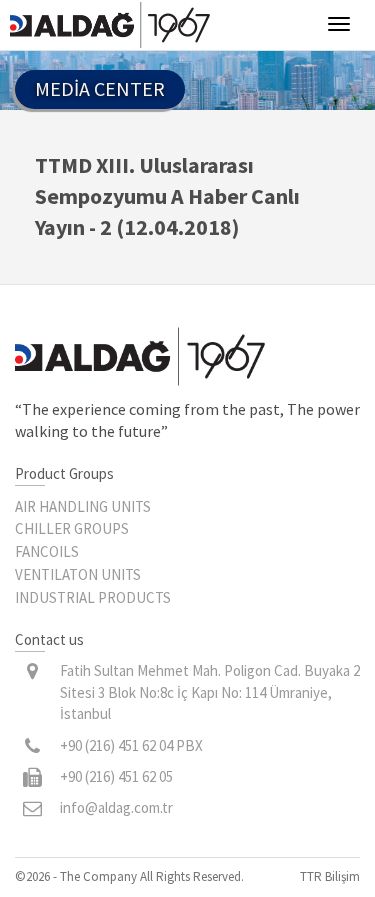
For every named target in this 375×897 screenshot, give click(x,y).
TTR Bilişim (330, 876)
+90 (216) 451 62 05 (116, 776)
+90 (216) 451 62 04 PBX (131, 745)
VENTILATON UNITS (78, 574)
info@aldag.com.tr (116, 807)
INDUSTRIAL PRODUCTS (93, 597)
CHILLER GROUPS (72, 528)
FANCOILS (47, 551)
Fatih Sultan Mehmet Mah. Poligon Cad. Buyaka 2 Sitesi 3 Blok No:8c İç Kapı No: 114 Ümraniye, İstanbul (210, 692)
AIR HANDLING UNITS (83, 506)
